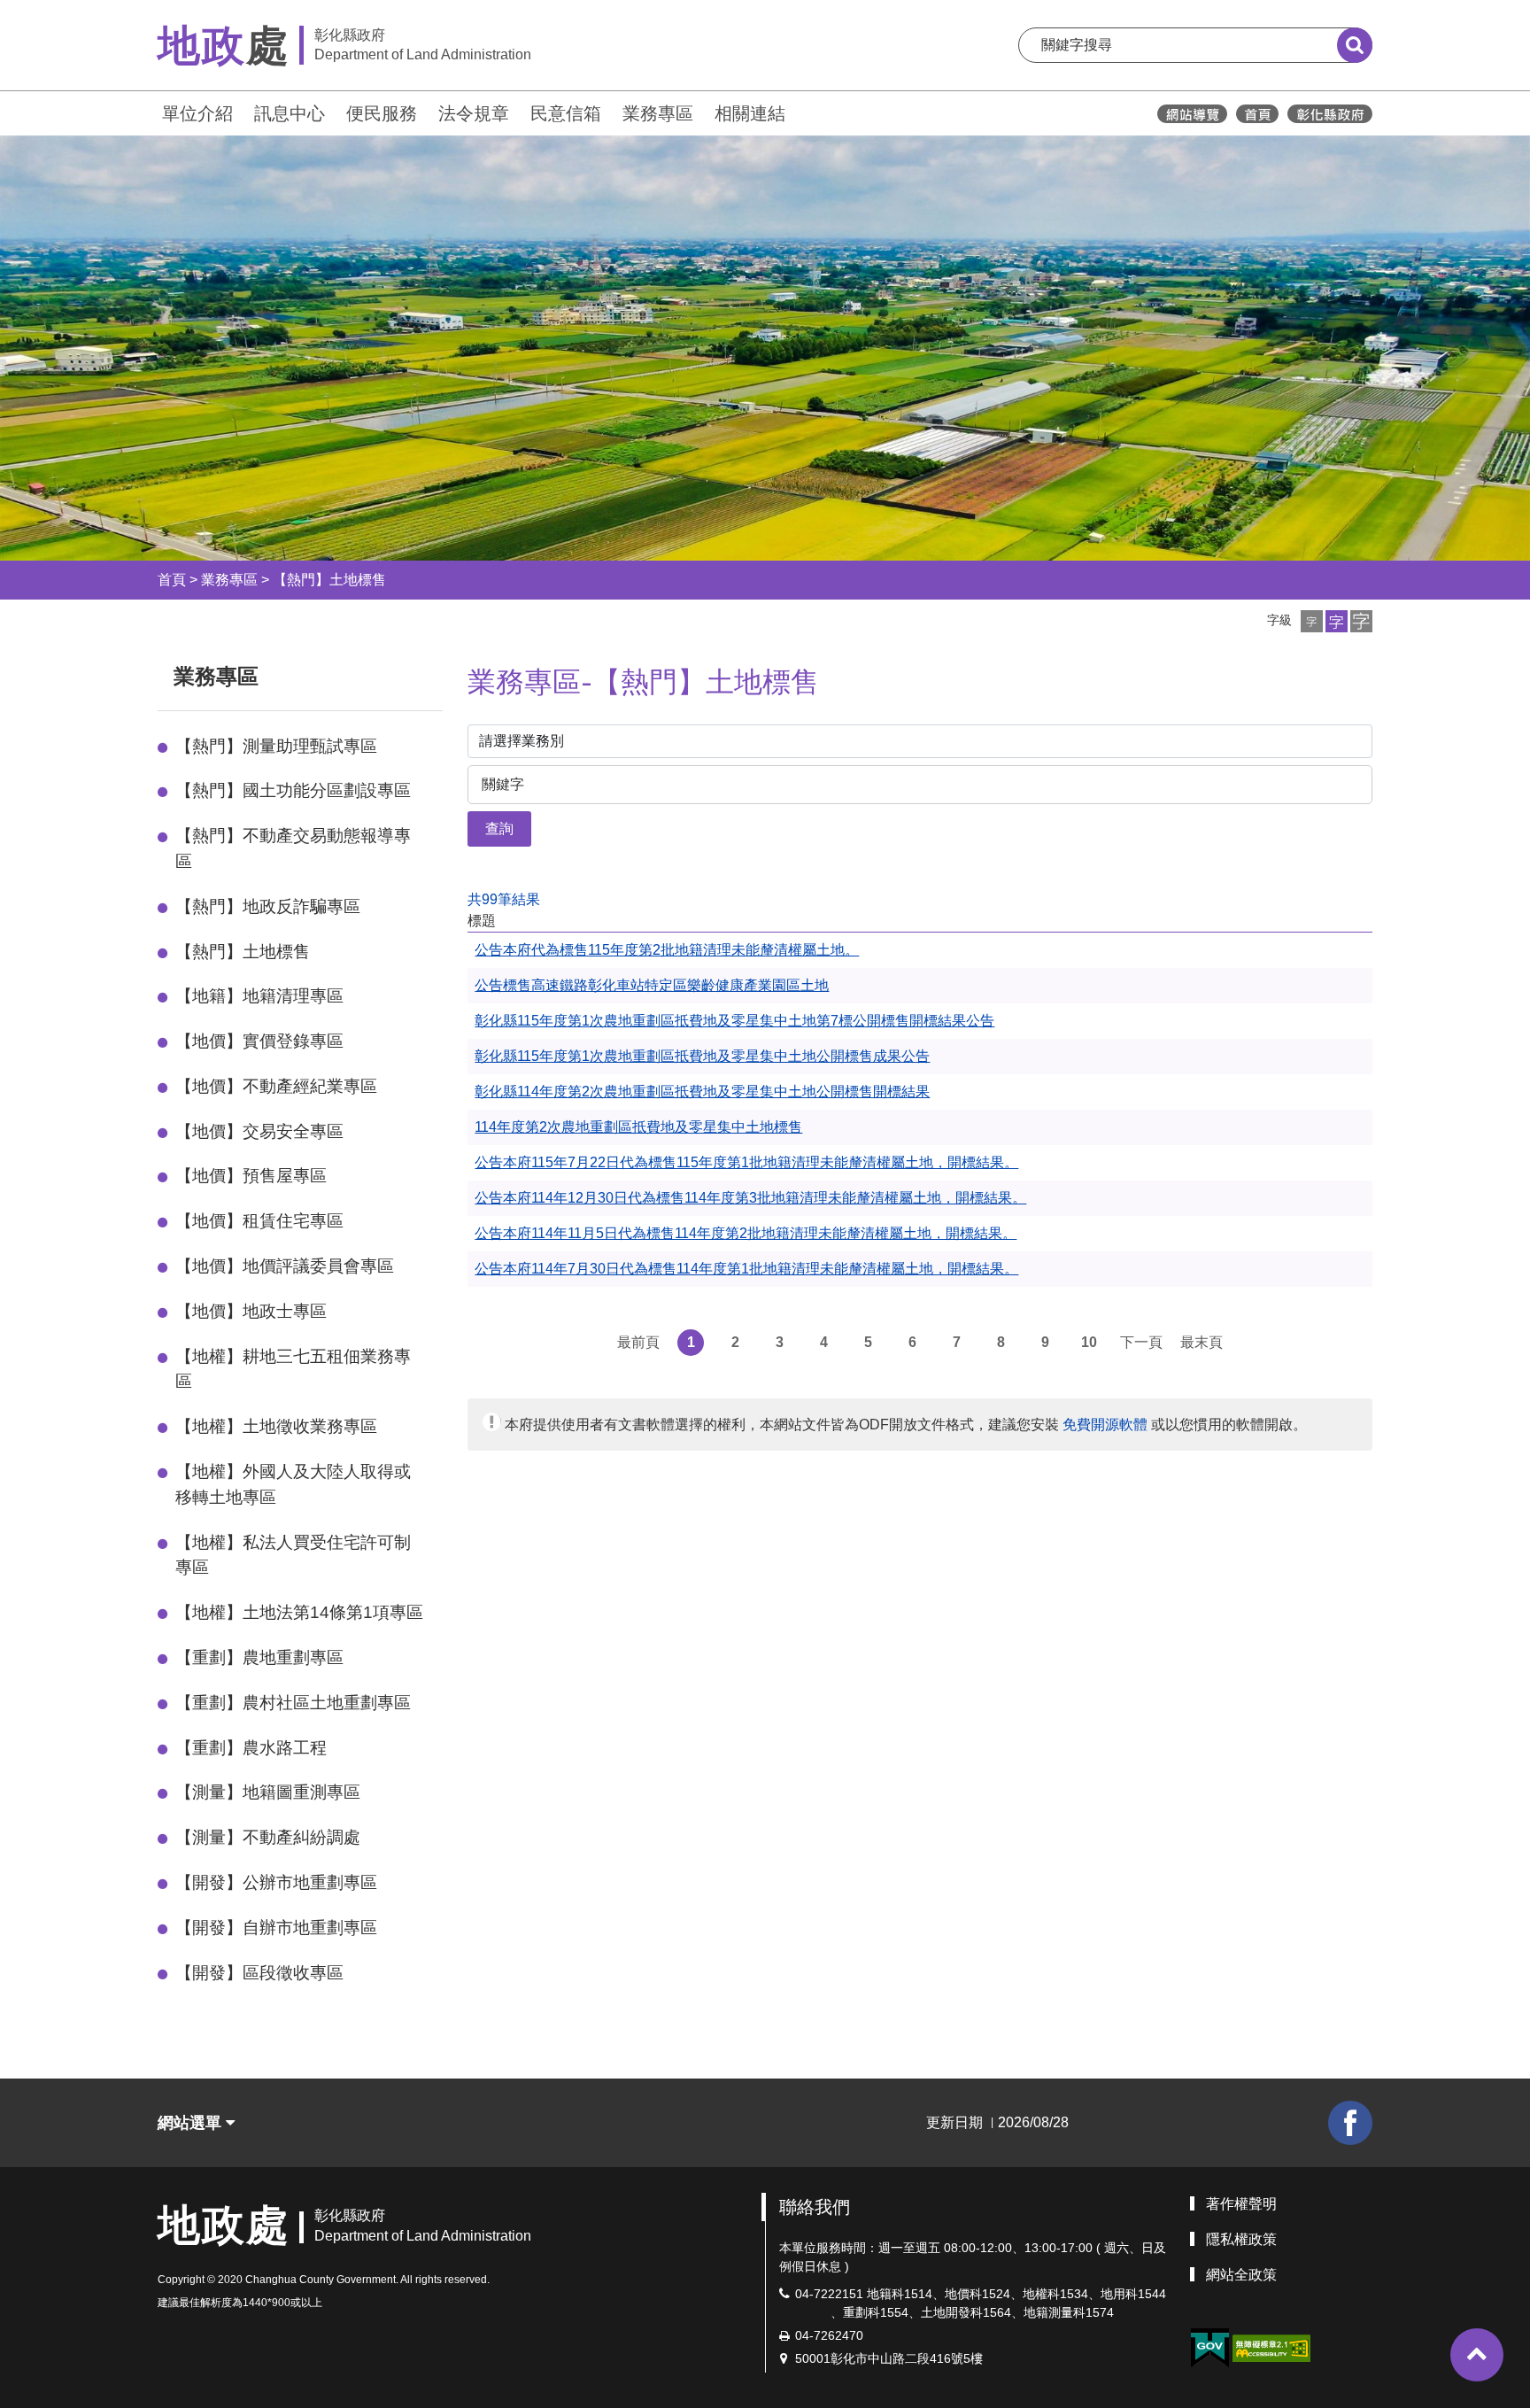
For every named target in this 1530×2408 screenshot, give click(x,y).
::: (150, 111)
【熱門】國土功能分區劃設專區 (293, 790)
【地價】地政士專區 (251, 1311)
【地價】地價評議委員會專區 (285, 1266)
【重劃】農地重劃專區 (259, 1657)
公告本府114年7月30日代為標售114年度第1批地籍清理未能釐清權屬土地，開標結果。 (746, 1269)
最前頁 (638, 1342)
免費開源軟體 (1105, 1425)
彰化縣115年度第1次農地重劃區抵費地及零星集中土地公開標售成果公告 (702, 1056)
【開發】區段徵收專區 (259, 1973)
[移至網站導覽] (1192, 114)
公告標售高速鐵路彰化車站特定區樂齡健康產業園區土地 (652, 985)
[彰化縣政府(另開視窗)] (1329, 114)
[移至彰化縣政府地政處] (1257, 114)
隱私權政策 (1241, 2239)
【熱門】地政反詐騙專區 (268, 906)
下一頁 (1141, 1342)
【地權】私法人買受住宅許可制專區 (293, 1555)
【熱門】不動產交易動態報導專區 (293, 848)
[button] (1312, 621)
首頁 (172, 580)
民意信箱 (566, 113)
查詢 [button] (499, 828)
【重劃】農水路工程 (251, 1748)
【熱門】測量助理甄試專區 (276, 746)
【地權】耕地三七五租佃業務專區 (293, 1369)
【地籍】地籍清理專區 (259, 996)
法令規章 (474, 113)
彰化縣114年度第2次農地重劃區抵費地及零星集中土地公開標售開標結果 (702, 1092)
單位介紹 (197, 113)
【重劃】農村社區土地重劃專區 (293, 1703)
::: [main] (457, 673)
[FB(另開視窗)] (1350, 2123)
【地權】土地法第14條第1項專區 (299, 1612)
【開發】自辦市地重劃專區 (276, 1928)
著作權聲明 (1241, 2204)
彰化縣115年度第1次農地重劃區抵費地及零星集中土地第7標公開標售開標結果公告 (734, 1021)
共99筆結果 (504, 899)
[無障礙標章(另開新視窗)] (1271, 2347)
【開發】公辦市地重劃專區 (276, 1882)
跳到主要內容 (60, 12)
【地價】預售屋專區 (251, 1176)
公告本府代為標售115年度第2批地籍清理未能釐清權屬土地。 (667, 950)
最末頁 (1202, 1342)
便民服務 (382, 113)
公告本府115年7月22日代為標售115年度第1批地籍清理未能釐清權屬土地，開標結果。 (746, 1162)
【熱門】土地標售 (329, 580)
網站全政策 (1241, 2275)
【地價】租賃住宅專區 (259, 1221)
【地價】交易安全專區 (259, 1131)
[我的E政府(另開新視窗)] (1209, 2348)
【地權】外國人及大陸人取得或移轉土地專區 (293, 1484)
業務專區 (658, 113)
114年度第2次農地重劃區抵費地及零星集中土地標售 (638, 1127)
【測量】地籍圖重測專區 (268, 1792)
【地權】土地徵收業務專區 (276, 1426)
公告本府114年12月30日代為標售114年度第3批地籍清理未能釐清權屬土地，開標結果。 (750, 1198)
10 (1089, 1342)
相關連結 (750, 113)
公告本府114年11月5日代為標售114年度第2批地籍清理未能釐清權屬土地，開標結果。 (746, 1233)
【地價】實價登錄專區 (259, 1041)
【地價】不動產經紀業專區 (276, 1086)
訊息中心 (290, 113)
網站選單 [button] (192, 2123)
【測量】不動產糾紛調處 (268, 1837)
